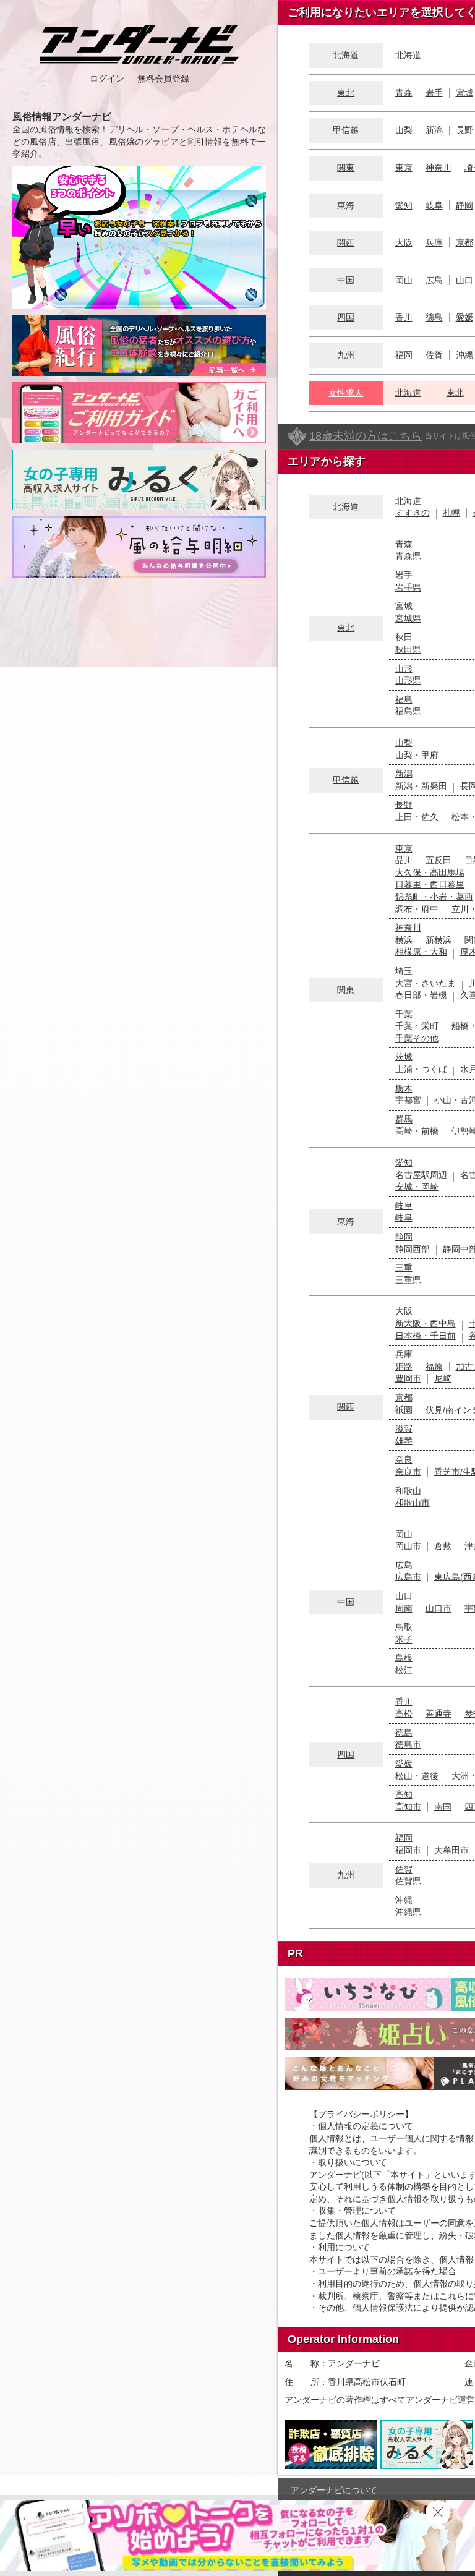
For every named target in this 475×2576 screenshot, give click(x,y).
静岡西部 (413, 1249)
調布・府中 (417, 909)
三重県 (408, 1280)
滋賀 (404, 1428)
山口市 (439, 1608)
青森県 (408, 556)
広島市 (408, 1577)
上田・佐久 (417, 817)
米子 (404, 1639)
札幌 (451, 513)
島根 (404, 1658)
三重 (404, 1268)
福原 (434, 1367)
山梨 (404, 130)
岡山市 (408, 1546)
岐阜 (434, 205)
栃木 (404, 1088)
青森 (404, 93)
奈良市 (408, 1472)
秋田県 (408, 649)
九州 (346, 355)
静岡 (464, 205)
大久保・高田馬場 (430, 872)
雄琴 (404, 1441)
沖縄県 (408, 1912)
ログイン (107, 79)
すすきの (413, 513)
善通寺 (439, 1713)
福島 (404, 699)
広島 (434, 280)
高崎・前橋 (417, 1131)
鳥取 (404, 1627)
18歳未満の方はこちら (366, 436)
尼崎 (443, 1378)
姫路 (404, 1367)
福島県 (408, 711)
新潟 (434, 130)
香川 (404, 317)
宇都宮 (408, 1100)
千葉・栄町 (417, 1026)
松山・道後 (417, 1776)
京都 (464, 242)
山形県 (408, 680)
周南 (404, 1608)
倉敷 (443, 1546)
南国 (443, 1807)
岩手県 (408, 587)
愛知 (404, 205)
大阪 (404, 242)
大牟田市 (451, 1850)
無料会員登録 (163, 79)
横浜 (404, 940)
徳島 (434, 317)
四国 (346, 317)
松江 (404, 1670)
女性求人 (346, 393)
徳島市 (408, 1744)
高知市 (408, 1807)
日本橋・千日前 (426, 1336)
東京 (404, 168)
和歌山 (408, 1491)
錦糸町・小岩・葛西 (434, 897)
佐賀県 (408, 1881)
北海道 (408, 55)
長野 (464, 130)
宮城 (464, 93)
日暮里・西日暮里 (430, 884)
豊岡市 (408, 1378)
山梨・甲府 (417, 755)
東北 (346, 93)
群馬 (404, 1119)
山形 (404, 668)
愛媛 (464, 317)
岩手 (434, 93)
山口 (464, 280)
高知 (404, 1794)
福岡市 (408, 1850)
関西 (346, 242)
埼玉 (404, 971)
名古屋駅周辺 (421, 1175)
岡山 (404, 280)
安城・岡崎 (417, 1187)
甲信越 (346, 130)
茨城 (404, 1057)
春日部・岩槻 (421, 995)
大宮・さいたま (426, 983)
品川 (404, 860)
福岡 (404, 355)
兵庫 (434, 242)
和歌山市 (413, 1503)
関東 (346, 168)
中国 (346, 280)
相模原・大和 (421, 952)
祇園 (404, 1410)
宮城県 (408, 618)
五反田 (439, 860)
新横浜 (439, 940)
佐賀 (434, 355)
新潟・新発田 (421, 786)
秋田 (404, 637)
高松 (404, 1713)
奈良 (404, 1459)
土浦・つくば (421, 1069)
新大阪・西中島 (426, 1323)
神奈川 (439, 168)
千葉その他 (417, 1038)
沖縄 (464, 355)
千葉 (404, 1014)
